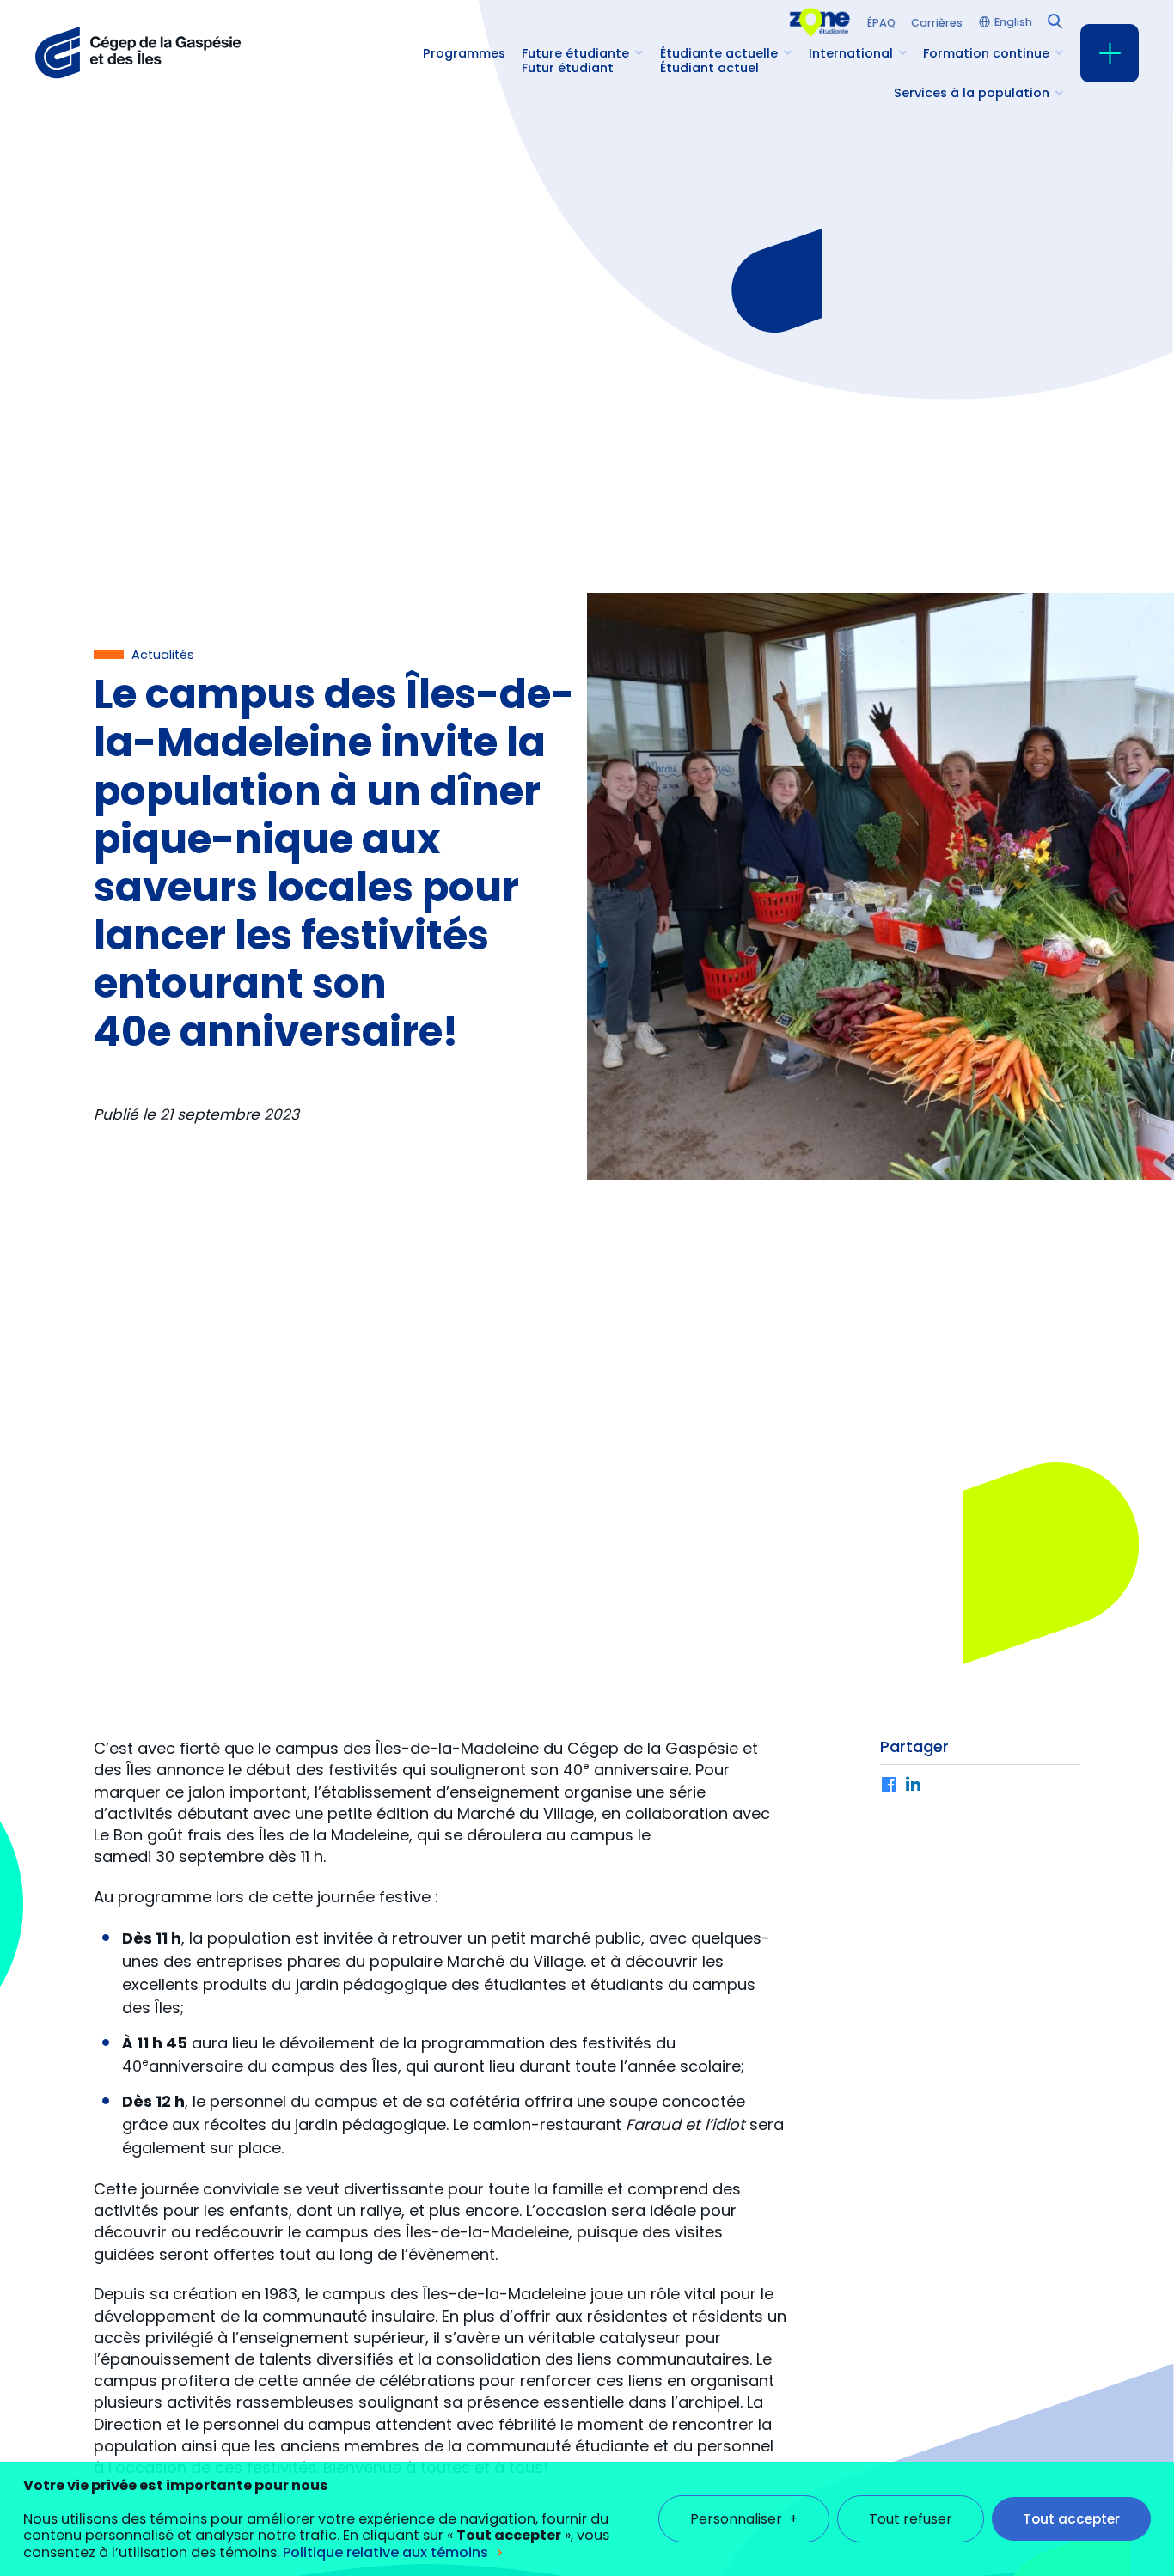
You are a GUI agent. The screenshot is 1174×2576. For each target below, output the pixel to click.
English (1013, 23)
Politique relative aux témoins (385, 2552)
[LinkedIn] (914, 1785)
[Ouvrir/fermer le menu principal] (1110, 53)
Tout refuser (911, 2519)
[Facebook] (890, 1785)
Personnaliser (744, 2519)
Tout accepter (1071, 2519)
